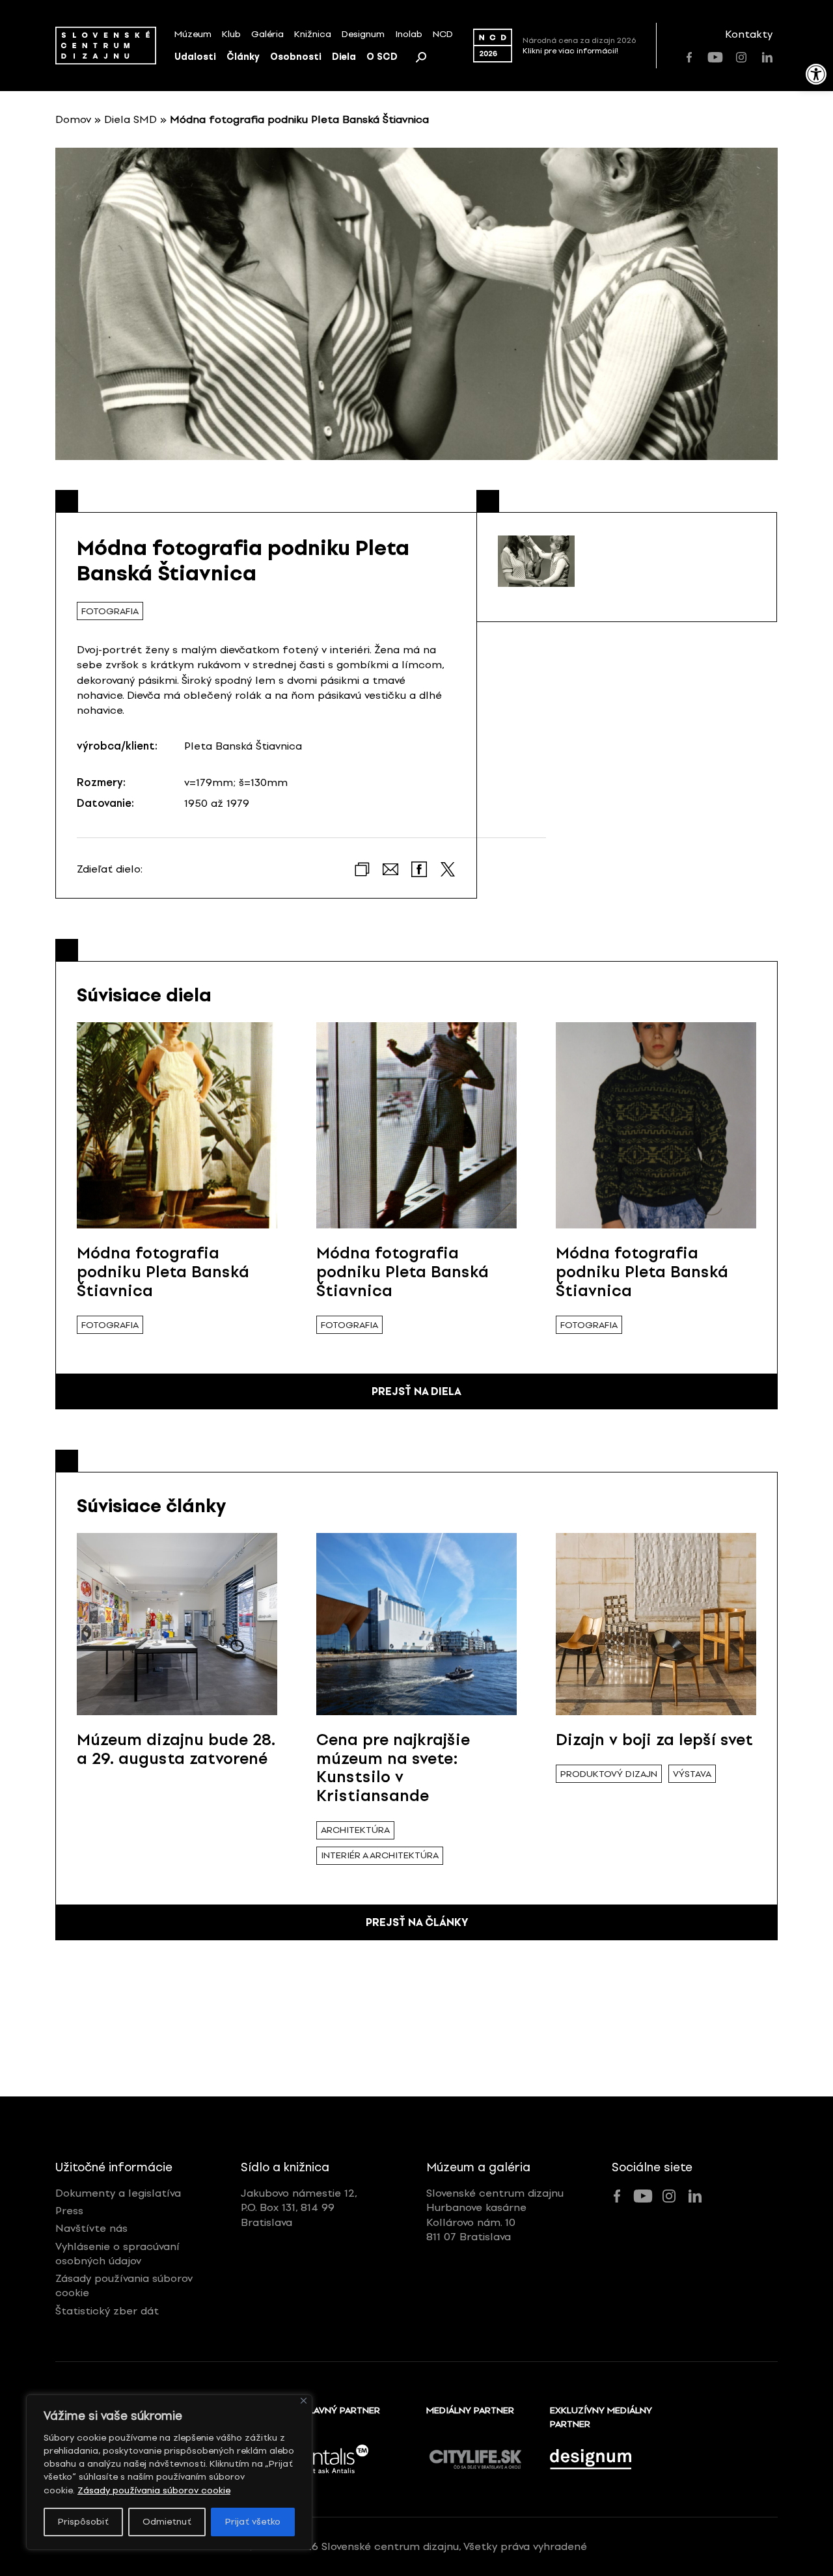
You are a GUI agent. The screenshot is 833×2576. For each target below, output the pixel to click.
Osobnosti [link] (296, 57)
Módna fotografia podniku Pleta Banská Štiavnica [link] (163, 1272)
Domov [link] (73, 119)
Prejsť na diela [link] (416, 1391)
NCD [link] (443, 34)
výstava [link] (692, 1774)
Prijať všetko (253, 2522)
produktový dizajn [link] (609, 1774)
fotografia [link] (110, 611)
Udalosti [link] (195, 57)
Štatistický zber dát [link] (107, 2311)
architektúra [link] (355, 1830)
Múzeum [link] (193, 34)
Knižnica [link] (313, 34)
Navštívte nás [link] (91, 2228)
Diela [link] (344, 57)
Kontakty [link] (749, 34)
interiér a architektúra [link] (380, 1855)
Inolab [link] (409, 34)
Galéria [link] (267, 34)
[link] (816, 74)
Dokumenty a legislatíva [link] (118, 2193)
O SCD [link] (382, 57)
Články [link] (243, 57)
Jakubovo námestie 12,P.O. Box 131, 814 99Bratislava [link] (299, 2208)
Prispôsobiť (83, 2522)
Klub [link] (231, 34)
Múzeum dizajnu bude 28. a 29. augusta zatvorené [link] (176, 1749)
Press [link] (69, 2211)
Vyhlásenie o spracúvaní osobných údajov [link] (117, 2254)
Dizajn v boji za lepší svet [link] (654, 1740)
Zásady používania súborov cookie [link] (154, 2490)
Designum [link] (363, 34)
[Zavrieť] (304, 2401)
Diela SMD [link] (130, 119)
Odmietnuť (167, 2522)
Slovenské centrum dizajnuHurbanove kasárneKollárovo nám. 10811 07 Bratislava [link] (495, 2215)
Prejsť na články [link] (417, 1922)
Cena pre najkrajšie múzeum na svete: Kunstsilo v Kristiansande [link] (393, 1768)
